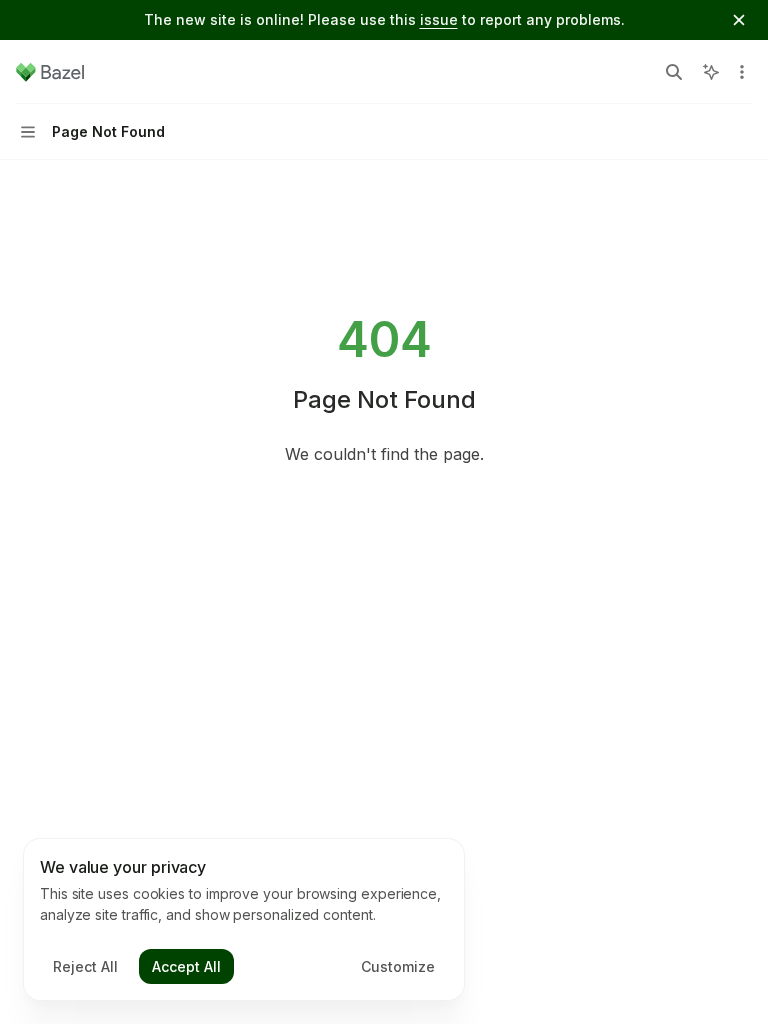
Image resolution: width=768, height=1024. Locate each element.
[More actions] (742, 72)
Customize (398, 966)
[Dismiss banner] (739, 20)
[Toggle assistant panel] (711, 72)
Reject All (85, 966)
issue (439, 19)
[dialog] (244, 920)
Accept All (186, 966)
